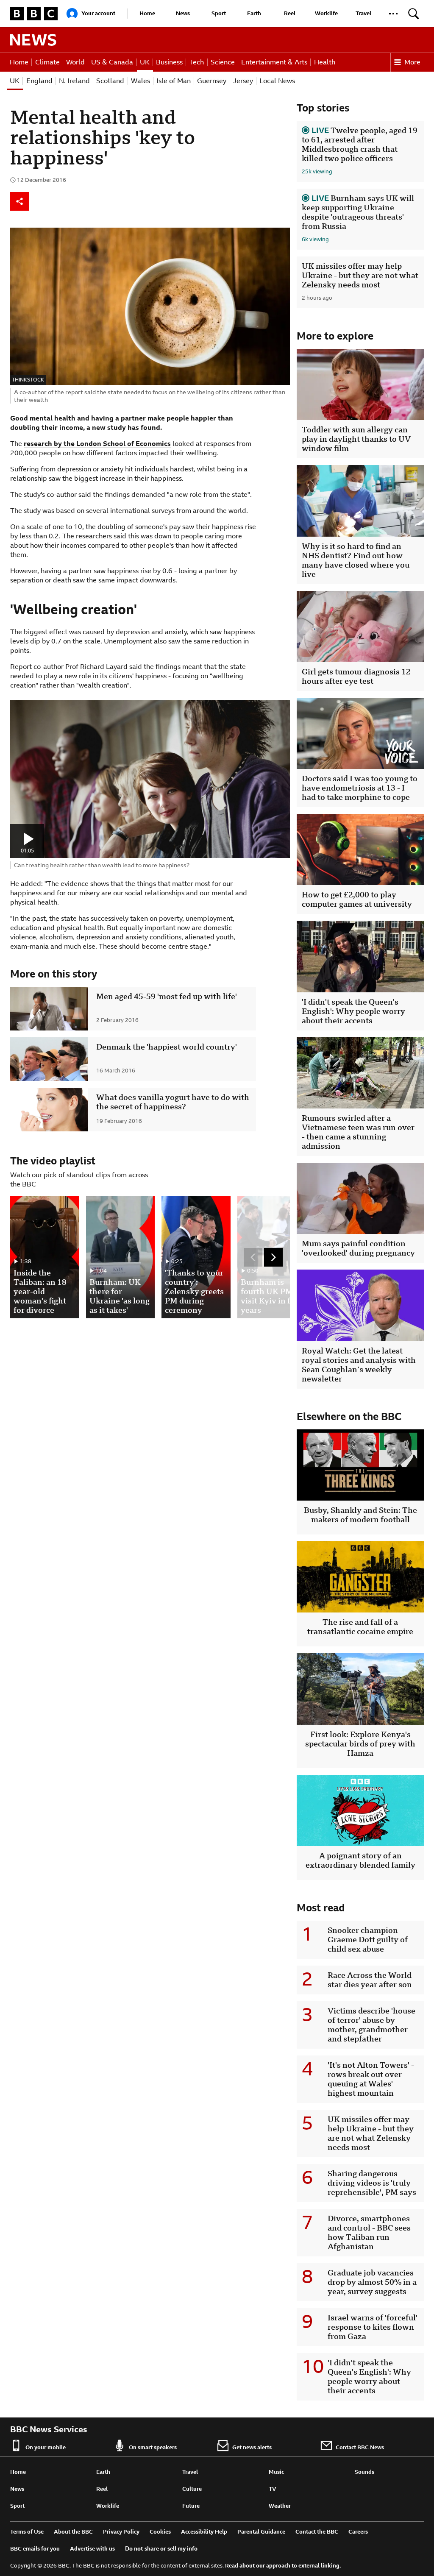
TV (273, 2489)
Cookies (160, 2532)
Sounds (364, 2472)
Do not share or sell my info (161, 2549)
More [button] (412, 62)
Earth (254, 13)
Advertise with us (92, 2549)
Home (147, 13)
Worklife (326, 13)
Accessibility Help (204, 2532)
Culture (192, 2489)
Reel (290, 13)
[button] (393, 14)
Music (276, 2472)
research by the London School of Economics (97, 444)
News (183, 13)
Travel (363, 13)
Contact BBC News (360, 2447)
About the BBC (73, 2532)
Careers (358, 2532)
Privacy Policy (121, 2532)
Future (191, 2506)
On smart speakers (153, 2447)
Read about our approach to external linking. (283, 2566)
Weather (280, 2506)
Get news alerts (252, 2447)
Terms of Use (27, 2532)
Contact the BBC (317, 2532)
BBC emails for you (35, 2549)
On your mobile (46, 2447)
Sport (219, 13)
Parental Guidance (261, 2532)
